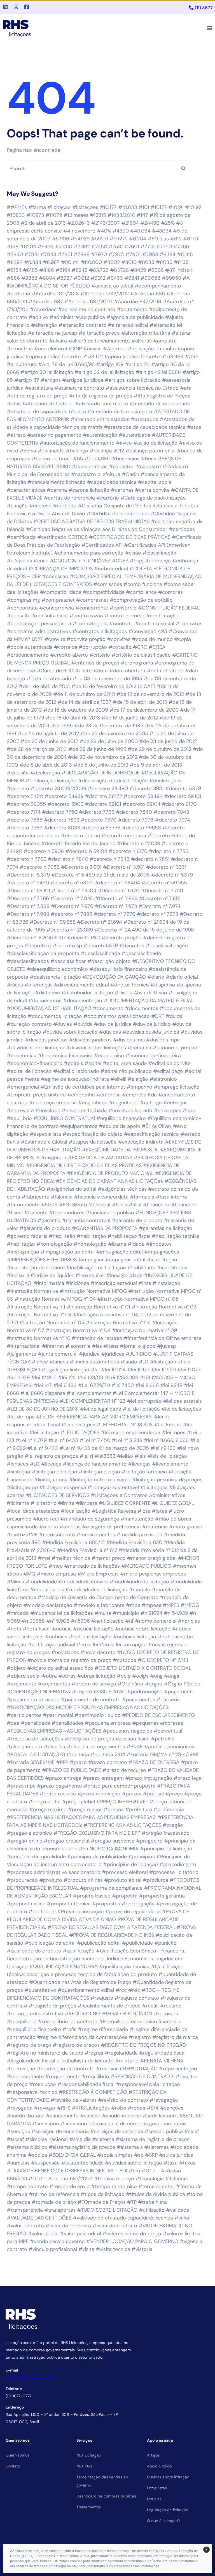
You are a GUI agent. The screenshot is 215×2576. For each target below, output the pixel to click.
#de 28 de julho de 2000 (109, 741)
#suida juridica (176, 2155)
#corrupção (93, 647)
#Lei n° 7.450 (95, 1440)
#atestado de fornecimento (120, 411)
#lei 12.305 (44, 1377)
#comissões (108, 584)
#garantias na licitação (166, 1228)
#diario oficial (182, 977)
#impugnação (23, 1252)
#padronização (145, 1692)
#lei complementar (89, 1393)
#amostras (20, 349)
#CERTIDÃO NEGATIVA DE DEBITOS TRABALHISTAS (91, 521)
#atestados (144, 419)
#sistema (103, 2139)
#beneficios (126, 459)
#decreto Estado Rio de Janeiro (78, 843)
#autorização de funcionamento (77, 443)
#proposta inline (26, 1904)
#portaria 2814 (108, 1754)
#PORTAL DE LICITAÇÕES (36, 1754)
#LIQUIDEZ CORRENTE (125, 1503)
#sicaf (192, 2131)
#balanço (77, 451)
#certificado (21, 537)
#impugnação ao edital (68, 1252)
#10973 (35, 215)
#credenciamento (28, 655)
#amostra (165, 341)
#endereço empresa (53, 1103)
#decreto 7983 (25, 828)
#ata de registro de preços (101, 396)
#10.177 (108, 207)
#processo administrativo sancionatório (54, 1872)
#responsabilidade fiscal (86, 2084)
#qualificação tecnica (124, 1967)
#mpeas (151, 1605)
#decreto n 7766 (27, 859)
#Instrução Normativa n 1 (36, 1307)
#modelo (140, 1590)
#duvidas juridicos (90, 1040)
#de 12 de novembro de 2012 (150, 694)
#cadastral (122, 466)
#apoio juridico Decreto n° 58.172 (64, 357)
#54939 (80, 239)
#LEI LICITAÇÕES (80, 1432)
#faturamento (23, 1205)
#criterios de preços (95, 663)
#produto (51, 1880)
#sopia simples (115, 2155)
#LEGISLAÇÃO (23, 1370)
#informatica (49, 1283)
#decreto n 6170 (128, 851)
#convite (55, 639)
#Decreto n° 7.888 (28, 906)
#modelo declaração (48, 1605)
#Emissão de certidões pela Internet (83, 1087)
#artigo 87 (27, 380)
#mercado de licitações (92, 1566)
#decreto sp (67, 946)
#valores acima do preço (132, 2234)
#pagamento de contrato (91, 1699)
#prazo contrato (108, 1762)
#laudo (129, 1362)
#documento (108, 1008)
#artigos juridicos (83, 380)
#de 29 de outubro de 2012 (160, 749)
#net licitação (107, 1621)
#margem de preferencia (111, 1527)
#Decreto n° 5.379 (28, 875)
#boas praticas (90, 466)
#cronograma (137, 663)
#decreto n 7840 (68, 859)
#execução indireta (141, 1142)
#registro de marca (175, 2037)
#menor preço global (152, 1558)
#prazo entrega (63, 1778)
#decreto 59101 (103, 804)
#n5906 (80, 1621)
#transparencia (25, 2210)
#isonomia (78, 1346)
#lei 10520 (163, 1370)
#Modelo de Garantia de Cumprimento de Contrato (98, 1597)
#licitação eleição (99, 1472)
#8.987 (51, 262)
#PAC (119, 1692)
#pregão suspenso (113, 1841)
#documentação (83, 1001)
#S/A (153, 2108)
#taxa (170, 2163)
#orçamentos (54, 1684)
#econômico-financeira (153, 1055)
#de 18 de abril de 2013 (73, 718)
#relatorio (127, 2061)
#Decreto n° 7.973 (116, 906)
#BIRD (63, 466)
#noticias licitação (135, 1637)
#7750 (164, 247)
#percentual (168, 1731)
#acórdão (18, 294)
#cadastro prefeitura (96, 474)
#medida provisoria (139, 1535)
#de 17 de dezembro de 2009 (144, 710)
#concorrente (92, 608)
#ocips (140, 1676)
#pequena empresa (108, 1723)
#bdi (90, 459)
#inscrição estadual (114, 1283)
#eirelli (118, 1079)
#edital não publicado (126, 1071)
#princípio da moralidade (36, 1857)
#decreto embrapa (124, 836)
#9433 (115, 278)
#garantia (49, 1220)
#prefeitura (139, 1809)
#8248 (80, 270)
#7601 (132, 247)
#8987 (64, 278)
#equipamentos (79, 1126)
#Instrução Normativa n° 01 (98, 1307)
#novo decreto (98, 1652)
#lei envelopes (78, 1425)
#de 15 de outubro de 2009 (76, 710)
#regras (94, 2053)
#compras (170, 592)
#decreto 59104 (142, 804)
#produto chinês (83, 1880)
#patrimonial (58, 1715)
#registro (140, 2037)
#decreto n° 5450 (28, 883)
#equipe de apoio (120, 1126)
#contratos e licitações (100, 631)
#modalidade (41, 1582)
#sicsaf (15, 2139)
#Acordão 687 (46, 302)
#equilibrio (19, 1118)
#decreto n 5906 (44, 851)
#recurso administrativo (35, 2014)
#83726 (119, 270)
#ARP (192, 357)
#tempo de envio (69, 2186)
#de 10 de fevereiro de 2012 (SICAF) (113, 686)
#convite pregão (86, 639)
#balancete (51, 451)
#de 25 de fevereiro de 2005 (114, 733)
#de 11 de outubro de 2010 (84, 694)
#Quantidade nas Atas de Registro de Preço (80, 1982)
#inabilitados (172, 1268)
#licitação (18, 1472)
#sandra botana (26, 2116)
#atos (194, 427)
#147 (142, 215)
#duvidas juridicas (46, 1040)
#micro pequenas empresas (153, 1574)
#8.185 (185, 254)
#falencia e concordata (101, 1197)
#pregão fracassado (166, 1833)
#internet (53, 1346)
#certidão (65, 506)
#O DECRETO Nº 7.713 (163, 1660)
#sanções (172, 2108)
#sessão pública (164, 2131)
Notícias (154, 2499)
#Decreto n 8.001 (81, 867)
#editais (73, 1063)
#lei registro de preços (51, 1456)
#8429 (138, 270)
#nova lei (87, 1645)
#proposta (125, 1896)
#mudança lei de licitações (62, 1613)
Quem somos (17, 2455)
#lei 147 (43, 1385)
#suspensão (45, 2163)
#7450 (99, 247)
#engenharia (93, 1103)
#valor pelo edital (80, 2234)
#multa (103, 1613)
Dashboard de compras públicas (106, 2496)
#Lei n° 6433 (63, 1440)
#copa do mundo (152, 639)
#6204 (28, 247)
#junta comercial (58, 1354)
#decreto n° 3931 (166, 867)
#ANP (75, 349)
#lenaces (17, 1464)
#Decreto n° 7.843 (116, 898)
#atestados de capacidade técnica (145, 427)
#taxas (187, 2163)
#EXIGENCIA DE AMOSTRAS (100, 1158)
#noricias (189, 1621)
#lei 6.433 (65, 1385)
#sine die (80, 2139)
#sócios (38, 2155)
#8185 (30, 270)
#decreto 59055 (26, 804)
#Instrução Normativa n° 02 (164, 1307)
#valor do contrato (115, 2226)
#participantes (24, 1715)
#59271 (100, 239)
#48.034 (140, 231)
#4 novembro (79, 231)
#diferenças (38, 985)
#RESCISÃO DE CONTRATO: (142, 2076)
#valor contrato (25, 2226)
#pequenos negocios (127, 1731)
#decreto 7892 (62, 820)
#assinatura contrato (79, 388)
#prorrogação (138, 1904)
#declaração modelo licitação (113, 781)
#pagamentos (139, 1699)
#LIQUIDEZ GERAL (173, 1503)
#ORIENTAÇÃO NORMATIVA (38, 1692)
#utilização (152, 2210)
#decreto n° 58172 (72, 883)
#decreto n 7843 (110, 859)
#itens (111, 1346)
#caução (17, 506)
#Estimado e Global (44, 1142)
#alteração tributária (146, 333)
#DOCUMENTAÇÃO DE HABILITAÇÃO (49, 1008)
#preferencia (169, 1809)
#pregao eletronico (29, 1833)
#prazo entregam (103, 1778)
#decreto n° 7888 (72, 914)
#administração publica (77, 317)
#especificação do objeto (93, 1134)
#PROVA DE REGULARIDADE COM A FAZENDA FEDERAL (111, 1927)
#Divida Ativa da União (141, 993)
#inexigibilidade (124, 1275)
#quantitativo (40, 1990)
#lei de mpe (21, 1417)
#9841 (132, 278)
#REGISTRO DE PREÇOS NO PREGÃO (144, 2045)
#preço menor (85, 1809)
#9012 (98, 278)
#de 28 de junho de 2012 (168, 741)
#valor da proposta (68, 2226)
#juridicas (113, 1354)
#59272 (119, 239)
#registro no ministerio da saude (45, 2053)
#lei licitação (44, 1432)
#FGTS (49, 1205)
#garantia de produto (137, 1220)
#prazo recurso (58, 1794)
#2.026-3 (79, 223)
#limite (66, 1503)
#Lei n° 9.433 (43, 1448)
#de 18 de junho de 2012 (130, 718)
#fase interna (171, 1197)
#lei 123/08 (90, 1377)
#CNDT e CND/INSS (88, 561)
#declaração (45, 773)
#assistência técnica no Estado (142, 388)
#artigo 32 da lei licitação (105, 372)
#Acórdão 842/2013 (138, 302)
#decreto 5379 (183, 788)
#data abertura (127, 671)
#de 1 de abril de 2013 (44, 686)
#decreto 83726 (101, 828)
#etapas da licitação (93, 1142)
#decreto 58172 (103, 796)
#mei (44, 1558)
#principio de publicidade (97, 1857)
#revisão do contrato (123, 2100)
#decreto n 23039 (139, 843)
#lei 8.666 (147, 1385)
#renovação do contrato (66, 2069)
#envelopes (167, 1110)
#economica (22, 1055)
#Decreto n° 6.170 (119, 891)
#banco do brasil (52, 459)
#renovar (107, 2069)
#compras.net (58, 600)
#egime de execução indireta (75, 1079)
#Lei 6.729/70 (94, 1385)
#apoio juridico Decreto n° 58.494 (144, 357)
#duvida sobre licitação (70, 1032)
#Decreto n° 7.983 (28, 914)
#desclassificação (167, 946)
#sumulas (18, 2163)
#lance (40, 1362)
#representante (25, 2076)
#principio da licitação (166, 1849)
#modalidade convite (83, 1582)
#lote (144, 1511)
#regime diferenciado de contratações (82, 2037)
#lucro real (46, 1519)
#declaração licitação (51, 781)
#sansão (90, 2116)
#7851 (65, 254)
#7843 (48, 254)
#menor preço (109, 1558)
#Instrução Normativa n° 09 (144, 1330)
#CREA (157, 647)
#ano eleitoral (51, 349)
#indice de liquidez (52, 1275)
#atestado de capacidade (160, 404)
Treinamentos (89, 2507)
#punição (165, 1943)
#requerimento (63, 2076)
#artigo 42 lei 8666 (158, 372)
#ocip (124, 1676)
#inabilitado (141, 1268)
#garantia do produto (45, 1228)
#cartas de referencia (69, 498)
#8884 (47, 278)
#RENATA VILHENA (162, 2061)
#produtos (156, 1880)
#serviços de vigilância (117, 2131)
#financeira (156, 1205)
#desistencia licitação (55, 977)
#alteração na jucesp (52, 333)
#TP (132, 2202)
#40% (104, 231)
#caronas (122, 490)
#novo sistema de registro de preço (69, 1660)
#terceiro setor (156, 2186)
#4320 (121, 231)
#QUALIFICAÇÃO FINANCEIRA (63, 1967)
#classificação (159, 553)
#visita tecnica (113, 2249)
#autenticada (135, 435)
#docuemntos (45, 1001)
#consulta (19, 616)
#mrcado (18, 1613)
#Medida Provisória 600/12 (73, 1542)
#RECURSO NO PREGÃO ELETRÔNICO (108, 2014)
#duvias (63, 1024)
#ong (156, 1676)
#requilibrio (96, 2076)
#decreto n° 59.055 (164, 883)
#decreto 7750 (60, 812)
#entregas (175, 1103)
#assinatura (39, 388)
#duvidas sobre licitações (96, 1048)
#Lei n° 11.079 (31, 1440)
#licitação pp (22, 1487)
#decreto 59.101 (183, 796)
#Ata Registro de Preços (162, 396)
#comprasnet (92, 600)
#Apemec (115, 349)
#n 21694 (151, 1613)
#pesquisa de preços (89, 1739)
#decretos (132, 946)
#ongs (172, 1676)
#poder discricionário (170, 1747)
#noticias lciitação (90, 1637)
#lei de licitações (181, 1409)
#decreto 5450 (25, 796)
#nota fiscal (37, 1629)
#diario (156, 977)
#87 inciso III (180, 270)
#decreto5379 (101, 946)
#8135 (181, 262)
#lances (59, 1362)
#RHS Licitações (91, 2108)
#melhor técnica (71, 1558)
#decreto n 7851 (150, 859)
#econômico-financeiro (35, 1063)
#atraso (16, 435)
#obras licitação (96, 1676)
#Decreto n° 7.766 (28, 898)
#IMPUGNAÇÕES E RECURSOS (42, 1260)
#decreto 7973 (136, 820)
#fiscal (15, 1213)
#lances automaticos (94, 1362)
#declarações (165, 781)
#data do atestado (49, 679)
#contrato (121, 624)
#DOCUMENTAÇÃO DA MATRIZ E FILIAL (149, 1001)
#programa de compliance (111, 1888)
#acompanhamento (158, 286)
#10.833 (128, 207)
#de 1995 (62, 726)
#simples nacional (47, 2139)
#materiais (155, 1527)
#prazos (132, 1794)
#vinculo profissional (53, 2249)
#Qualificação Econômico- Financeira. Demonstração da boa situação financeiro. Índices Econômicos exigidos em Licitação (96, 1959)
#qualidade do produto (34, 1951)
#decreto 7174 (24, 812)
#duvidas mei (129, 1040)
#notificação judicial (51, 1645)
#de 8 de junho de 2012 (101, 765)
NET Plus (84, 2466)
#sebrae (131, 2116)
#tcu (134, 2171)
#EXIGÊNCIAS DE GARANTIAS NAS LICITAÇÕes (109, 1181)
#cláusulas (19, 561)
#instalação (166, 1283)
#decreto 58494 (143, 796)
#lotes (159, 1511)
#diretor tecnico (130, 985)
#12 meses (76, 215)
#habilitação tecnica (176, 1236)
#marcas (70, 1527)
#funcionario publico (110, 1213)
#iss (97, 1346)
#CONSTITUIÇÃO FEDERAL (169, 608)
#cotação (120, 647)
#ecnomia (139, 1048)
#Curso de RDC (55, 671)
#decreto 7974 (172, 820)
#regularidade (121, 2053)
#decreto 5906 (65, 804)
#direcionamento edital (81, 985)
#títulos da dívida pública (156, 2194)
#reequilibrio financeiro (34, 2029)
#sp (139, 2155)
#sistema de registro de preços (153, 2139)
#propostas (106, 1904)
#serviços (18, 2131)
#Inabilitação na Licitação (96, 1268)
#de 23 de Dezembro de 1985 (109, 726)
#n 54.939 (176, 1613)
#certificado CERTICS (62, 537)
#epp (189, 1110)
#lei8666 (105, 1456)
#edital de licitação (29, 1071)
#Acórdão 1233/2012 (105, 294)
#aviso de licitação (155, 443)
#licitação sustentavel (113, 1487)
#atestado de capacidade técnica (46, 411)
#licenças (139, 1464)
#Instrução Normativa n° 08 (78, 1330)
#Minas (15, 1582)
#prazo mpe (21, 1786)
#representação (178, 2069)
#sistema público (27, 2147)
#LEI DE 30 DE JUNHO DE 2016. (43, 1409)
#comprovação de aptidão (141, 600)
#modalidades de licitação (96, 1590)
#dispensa (163, 985)
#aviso (124, 443)
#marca (49, 1527)
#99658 (171, 278)
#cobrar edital (111, 569)
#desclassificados (28, 961)
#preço (174, 1794)
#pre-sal (153, 1794)
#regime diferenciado (103, 2029)
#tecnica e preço (114, 2179)
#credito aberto (69, 655)
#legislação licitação (65, 1370)
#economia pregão (175, 1048)
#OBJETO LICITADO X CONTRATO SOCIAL (143, 1668)
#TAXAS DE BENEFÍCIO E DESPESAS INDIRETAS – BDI (67, 2171)
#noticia (62, 1629)
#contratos (189, 624)
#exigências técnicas (122, 1189)
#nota (14, 1629)
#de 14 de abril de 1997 (84, 702)
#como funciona (143, 584)
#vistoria (142, 2249)
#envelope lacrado (130, 1110)
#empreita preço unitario (36, 1095)
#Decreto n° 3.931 (124, 867)
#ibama (117, 1244)
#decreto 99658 (141, 828)
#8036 (164, 262)
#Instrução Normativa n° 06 (118, 1323)
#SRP (151, 2155)
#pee (13, 1723)
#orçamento (22, 1684)
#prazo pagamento (59, 1786)
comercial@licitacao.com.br (31, 2377)
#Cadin (130, 474)
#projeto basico (92, 1896)
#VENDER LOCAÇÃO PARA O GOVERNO (132, 2241)
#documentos (142, 1008)
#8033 (146, 262)
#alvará (58, 341)
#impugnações (162, 1252)
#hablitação (21, 1244)
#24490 (150, 223)
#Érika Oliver (157, 1126)
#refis (69, 2029)
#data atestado (165, 671)
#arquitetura (22, 364)
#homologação (54, 1244)
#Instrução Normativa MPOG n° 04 (55, 1299)
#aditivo (38, 317)
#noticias (56, 1637)
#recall (150, 2006)
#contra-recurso (124, 616)
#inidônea (78, 1283)
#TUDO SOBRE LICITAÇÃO (107, 2210)
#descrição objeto (109, 961)
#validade (178, 2210)
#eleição (138, 1079)
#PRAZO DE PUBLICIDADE (72, 1770)
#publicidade (137, 1943)
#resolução (43, 2084)
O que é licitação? (163, 2521)
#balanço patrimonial (150, 451)
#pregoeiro (149, 1841)
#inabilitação (162, 1260)
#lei (95, 1370)
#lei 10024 (113, 1370)
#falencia (62, 1197)
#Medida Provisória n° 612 (87, 1550)
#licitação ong (51, 1480)
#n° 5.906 (58, 1621)
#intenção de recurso (97, 1338)
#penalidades (67, 1723)
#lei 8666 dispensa (43, 1393)
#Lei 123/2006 (121, 1377)
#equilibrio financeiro (121, 1118)
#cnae (41, 561)
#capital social (155, 482)
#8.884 (33, 262)
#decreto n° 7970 (115, 914)
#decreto (18, 788)
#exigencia (54, 1158)
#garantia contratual (86, 1220)
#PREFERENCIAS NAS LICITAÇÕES (122, 1825)
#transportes (60, 2210)
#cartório (108, 498)
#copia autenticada (30, 647)
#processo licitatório (174, 1872)
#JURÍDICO (139, 1354)
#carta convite (152, 490)
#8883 (29, 278)
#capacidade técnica (112, 482)
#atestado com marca (101, 404)
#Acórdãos (43, 309)
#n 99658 (33, 1621)
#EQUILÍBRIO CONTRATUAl (64, 1118)
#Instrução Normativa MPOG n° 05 (138, 1299)
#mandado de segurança (90, 1519)
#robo (119, 2108)
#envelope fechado (84, 1110)
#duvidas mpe (163, 1040)
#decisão (18, 773)
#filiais (119, 1205)
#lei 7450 (123, 1385)
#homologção (90, 1244)
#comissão (55, 576)
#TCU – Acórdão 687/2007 (60, 2179)
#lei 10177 (138, 1370)
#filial (135, 1205)
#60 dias (158, 239)
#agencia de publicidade (135, 317)
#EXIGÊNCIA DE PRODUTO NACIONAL (110, 1173)
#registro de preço (29, 2045)
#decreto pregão (121, 938)
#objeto (16, 1668)
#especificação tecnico (151, 1134)
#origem (82, 1692)
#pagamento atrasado (33, 1699)
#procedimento (178, 1864)
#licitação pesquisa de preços (167, 1480)
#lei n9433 (163, 1448)
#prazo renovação (99, 1794)
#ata (186, 388)
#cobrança (158, 561)
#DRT (158, 1016)
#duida (174, 1016)
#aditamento (132, 309)
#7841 (32, 254)
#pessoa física (132, 1739)
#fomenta (36, 1213)
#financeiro (184, 1205)
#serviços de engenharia (60, 2131)
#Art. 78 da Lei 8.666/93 (66, 364)
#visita (86, 2249)
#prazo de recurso (124, 1770)
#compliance (141, 592)
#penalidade (35, 1723)
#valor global (43, 2234)
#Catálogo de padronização (153, 498)
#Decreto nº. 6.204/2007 (36, 938)
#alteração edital (128, 325)
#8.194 (15, 262)
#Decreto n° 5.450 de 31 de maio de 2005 (101, 875)
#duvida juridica (113, 1024)
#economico (109, 1055)
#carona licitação (89, 490)
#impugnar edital (125, 1260)
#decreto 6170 (179, 804)
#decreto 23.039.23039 (58, 788)
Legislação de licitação (168, 2510)
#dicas (15, 985)
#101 (144, 207)
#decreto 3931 (147, 788)
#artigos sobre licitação (133, 380)
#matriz (16, 1535)
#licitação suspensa (63, 1487)
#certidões (182, 529)
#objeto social (24, 1676)
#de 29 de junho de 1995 (97, 749)
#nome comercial (156, 1621)
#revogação (164, 2100)
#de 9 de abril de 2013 (156, 765)
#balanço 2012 (107, 451)
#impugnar (91, 1260)
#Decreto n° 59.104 (74, 891)
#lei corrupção (144, 1401)
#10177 (159, 207)
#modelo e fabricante (99, 1605)
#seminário (46, 2124)
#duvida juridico (152, 1024)
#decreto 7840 (134, 812)
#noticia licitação (93, 1629)
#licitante (18, 1503)
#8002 (112, 262)
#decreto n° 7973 (158, 914)
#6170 (191, 239)
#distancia (47, 993)
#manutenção (137, 1519)
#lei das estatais (183, 1401)
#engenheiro (124, 1103)
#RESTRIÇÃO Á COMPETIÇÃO (93, 2092)
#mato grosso (186, 1527)
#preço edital (45, 1802)
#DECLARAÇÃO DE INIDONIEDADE (101, 773)
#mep (56, 1566)
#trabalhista (152, 2202)
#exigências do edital (71, 1189)
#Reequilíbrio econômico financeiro (140, 2021)
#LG (35, 1464)
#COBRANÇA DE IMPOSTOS (60, 569)
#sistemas (156, 2147)
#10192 (193, 207)
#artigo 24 (137, 364)
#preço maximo (48, 1809)
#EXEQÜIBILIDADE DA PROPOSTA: (120, 1150)
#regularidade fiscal (162, 2053)
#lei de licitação (141, 1409)
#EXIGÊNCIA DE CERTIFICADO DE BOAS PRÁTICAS (84, 1165)
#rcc (121, 1990)
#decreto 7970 (99, 820)
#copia (183, 639)
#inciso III (18, 1275)
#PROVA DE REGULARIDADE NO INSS (112, 1935)
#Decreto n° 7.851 (160, 898)
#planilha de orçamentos (96, 1747)
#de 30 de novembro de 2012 (103, 757)
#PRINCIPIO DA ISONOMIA (109, 1849)
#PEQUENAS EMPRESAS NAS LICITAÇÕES (54, 1731)
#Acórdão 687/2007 (88, 302)
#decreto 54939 (64, 796)
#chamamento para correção (89, 553)
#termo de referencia (54, 2194)
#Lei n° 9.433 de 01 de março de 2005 (104, 1448)
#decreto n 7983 (40, 867)
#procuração (22, 1880)
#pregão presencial (66, 1841)
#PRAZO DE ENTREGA (154, 1762)
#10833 (16, 215)
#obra (49, 1676)
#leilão (125, 1456)
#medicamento (57, 1535)
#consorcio (123, 608)
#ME (32, 1535)
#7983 (150, 254)
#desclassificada (100, 953)
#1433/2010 (121, 215)
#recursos (166, 2014)
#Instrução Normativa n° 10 (38, 1338)
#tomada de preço (54, 2202)
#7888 (82, 254)
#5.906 (60, 239)
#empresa (108, 1095)
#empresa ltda (139, 1095)
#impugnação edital (119, 1252)
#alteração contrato (82, 325)
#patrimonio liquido (98, 1715)
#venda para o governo (57, 2241)
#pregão (173, 1825)
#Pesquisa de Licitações (35, 1739)
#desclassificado (141, 953)
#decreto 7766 (97, 812)
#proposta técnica (69, 1904)
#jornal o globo (138, 1346)
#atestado (61, 404)
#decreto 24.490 (108, 788)
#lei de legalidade (101, 1409)
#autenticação (100, 435)
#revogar (45, 2108)
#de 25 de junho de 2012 (49, 741)
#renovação (21, 2069)
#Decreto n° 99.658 (53, 922)
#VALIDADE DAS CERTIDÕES (39, 2218)
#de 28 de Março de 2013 (37, 749)
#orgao (154, 1684)
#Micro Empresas (98, 1574)
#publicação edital (99, 1943)
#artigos (51, 380)
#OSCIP (102, 1692)
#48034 (162, 231)
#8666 (156, 270)
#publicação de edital (50, 1943)
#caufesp (40, 506)
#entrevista (20, 1110)
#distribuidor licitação (87, 993)
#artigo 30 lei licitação (47, 372)
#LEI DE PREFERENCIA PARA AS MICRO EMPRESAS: (94, 1417)
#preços (114, 1809)
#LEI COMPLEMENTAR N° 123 (93, 1401)
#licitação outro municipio (100, 1480)
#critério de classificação (141, 655)
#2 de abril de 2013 (43, 223)
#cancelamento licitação (57, 482)
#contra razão (86, 616)
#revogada (20, 2108)
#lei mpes (174, 1432)
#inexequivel (90, 1275)
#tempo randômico (114, 2186)
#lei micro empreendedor (131, 1432)
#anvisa (92, 349)
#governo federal (27, 1236)
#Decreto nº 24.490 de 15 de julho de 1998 (144, 930)
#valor (182, 2218)
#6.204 (138, 239)
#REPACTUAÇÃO (138, 2069)
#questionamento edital (86, 1990)
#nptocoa (125, 1660)
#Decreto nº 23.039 (70, 930)
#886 (13, 278)
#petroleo (163, 1739)
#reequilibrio (22, 2021)
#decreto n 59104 (86, 851)
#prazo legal (188, 1778)
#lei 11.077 (189, 1370)
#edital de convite (169, 1063)
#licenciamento (170, 1464)
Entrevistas (157, 2488)
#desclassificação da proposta (43, 953)
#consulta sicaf (50, 616)
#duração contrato (29, 1024)
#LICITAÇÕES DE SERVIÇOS (58, 1495)
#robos (136, 2108)
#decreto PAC (84, 938)
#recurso (171, 2006)
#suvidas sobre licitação (134, 2163)
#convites (119, 639)
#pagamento (179, 1692)
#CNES (120, 561)
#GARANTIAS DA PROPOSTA (105, 1228)
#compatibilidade (61, 592)
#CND (57, 561)
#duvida (83, 1024)
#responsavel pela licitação (148, 2084)
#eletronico (163, 1079)
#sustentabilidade (82, 2163)
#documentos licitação (55, 1016)
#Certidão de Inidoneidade (118, 514)
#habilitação (91, 1236)
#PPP (62, 1762)
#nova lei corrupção (123, 1645)
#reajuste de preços (52, 2006)
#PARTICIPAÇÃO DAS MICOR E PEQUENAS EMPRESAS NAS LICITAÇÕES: (88, 1707)
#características (26, 490)
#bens (149, 459)
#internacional (24, 1346)
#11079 (54, 215)
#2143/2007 (106, 223)
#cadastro (149, 466)
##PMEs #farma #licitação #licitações (52, 207)
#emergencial (23, 1087)
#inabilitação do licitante (36, 1268)
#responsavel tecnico (32, 2092)
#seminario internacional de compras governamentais (123, 2124)
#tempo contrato (27, 2186)
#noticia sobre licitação (143, 1629)
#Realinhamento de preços (109, 2006)
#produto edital (123, 1880)
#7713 (148, 247)
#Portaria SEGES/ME (31, 1762)
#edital (93, 1063)
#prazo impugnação (149, 1778)
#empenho (139, 1087)
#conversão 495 (148, 631)
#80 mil (70, 262)
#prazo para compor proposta (119, 1786)
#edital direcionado (76, 1071)
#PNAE (135, 1747)
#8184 (14, 270)
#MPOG (190, 1605)
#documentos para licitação (117, 1016)
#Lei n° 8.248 (127, 1440)
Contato (13, 2466)
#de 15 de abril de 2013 (140, 702)
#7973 (116, 254)
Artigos (153, 2455)
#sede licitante (160, 2116)
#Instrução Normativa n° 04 (39, 1315)
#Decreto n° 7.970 (72, 906)
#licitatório (44, 1503)
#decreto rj (38, 946)
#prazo (78, 1762)
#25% (168, 223)
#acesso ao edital (112, 286)
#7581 (116, 247)
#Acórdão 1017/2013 (55, 294)
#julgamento (22, 1354)
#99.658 (150, 278)
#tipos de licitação (103, 2194)
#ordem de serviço (94, 1684)
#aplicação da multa (152, 349)
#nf (129, 1621)
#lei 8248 (171, 1385)
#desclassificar (68, 961)
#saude (111, 2116)
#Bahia (28, 451)
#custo (83, 671)
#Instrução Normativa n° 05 (52, 1323)
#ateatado (35, 404)
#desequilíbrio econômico (57, 969)
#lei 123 (67, 1377)
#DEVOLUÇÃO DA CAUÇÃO (114, 977)
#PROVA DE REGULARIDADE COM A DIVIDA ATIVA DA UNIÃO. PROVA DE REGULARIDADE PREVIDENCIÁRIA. (98, 1919)
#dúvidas (110, 1032)
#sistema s (130, 2147)
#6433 (46, 247)
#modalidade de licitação (139, 1582)
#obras (67, 1676)
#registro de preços (76, 2045)
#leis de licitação (167, 1456)
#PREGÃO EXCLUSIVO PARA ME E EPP (97, 1833)
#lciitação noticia (170, 1362)
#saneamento (62, 2116)
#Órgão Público (182, 1684)
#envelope (48, 1110)
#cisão (133, 553)
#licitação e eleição (54, 1472)
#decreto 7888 (25, 820)
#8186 (47, 270)
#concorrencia (57, 608)
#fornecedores (67, 1213)
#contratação (162, 616)
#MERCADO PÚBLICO (146, 1566)
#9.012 (81, 278)
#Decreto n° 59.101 (28, 891)
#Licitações (154, 1487)
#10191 (176, 207)
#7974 (133, 254)
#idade (136, 1244)
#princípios (142, 1857)
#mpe (133, 1605)
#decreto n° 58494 (117, 883)
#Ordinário (130, 1684)
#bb (78, 459)
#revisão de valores (73, 2100)
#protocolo (42, 1912)
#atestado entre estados (100, 419)
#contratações (90, 624)
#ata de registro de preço (37, 396)
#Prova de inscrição (80, 1912)
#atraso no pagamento (54, 435)
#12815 (98, 215)
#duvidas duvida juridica (151, 1032)
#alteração (44, 325)
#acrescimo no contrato (87, 309)
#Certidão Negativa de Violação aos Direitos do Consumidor (97, 529)
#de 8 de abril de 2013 (46, 765)
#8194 (63, 270)
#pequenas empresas (158, 1723)
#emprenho (81, 1095)
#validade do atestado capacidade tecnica (123, 2218)
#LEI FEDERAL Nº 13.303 (125, 1425)
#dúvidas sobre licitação (36, 1048)
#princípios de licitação (130, 1864)
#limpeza (87, 1503)
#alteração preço (99, 333)
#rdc (134, 1990)
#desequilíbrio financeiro (118, 969)
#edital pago (168, 1071)
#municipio (126, 1613)
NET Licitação (89, 2455)
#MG (29, 1574)
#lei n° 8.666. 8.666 (166, 1440)
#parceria (168, 1699)
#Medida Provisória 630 (134, 1542)
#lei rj (86, 1456)
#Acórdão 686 (148, 294)
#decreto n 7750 (169, 851)
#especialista (45, 1134)
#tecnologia (150, 2179)
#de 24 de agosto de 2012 (48, 733)
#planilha (54, 1747)
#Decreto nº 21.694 (100, 922)
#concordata (22, 608)
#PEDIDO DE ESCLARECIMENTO (158, 1715)
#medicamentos (96, 1535)
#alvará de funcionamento (99, 341)
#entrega (151, 1103)
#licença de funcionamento (95, 1464)
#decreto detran (80, 836)
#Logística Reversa (114, 1511)
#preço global (78, 1802)
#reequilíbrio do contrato (68, 2021)
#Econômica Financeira (65, 1055)
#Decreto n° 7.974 (160, 906)
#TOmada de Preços (102, 2202)
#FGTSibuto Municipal (85, 1205)
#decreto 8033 (62, 828)
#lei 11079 (18, 1377)
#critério (100, 655)
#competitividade (104, 592)
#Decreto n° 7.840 (72, 898)
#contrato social (155, 624)
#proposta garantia (162, 1896)
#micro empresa (56, 1574)
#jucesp (167, 1346)
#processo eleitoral (125, 1872)
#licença (51, 1464)
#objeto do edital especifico (60, 1668)
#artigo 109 (110, 364)
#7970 (99, 254)
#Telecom (177, 2179)
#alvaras (142, 341)
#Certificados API (102, 545)
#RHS (64, 2108)
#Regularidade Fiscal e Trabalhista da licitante (60, 2061)
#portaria (78, 1754)
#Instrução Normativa (32, 1291)
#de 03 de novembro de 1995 (107, 679)
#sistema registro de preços (82, 2147)
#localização (76, 1511)
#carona (57, 490)
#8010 (129, 262)
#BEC (104, 459)
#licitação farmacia (144, 1472)
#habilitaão (62, 1236)
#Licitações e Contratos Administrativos (138, 1495)
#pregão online (24, 1841)
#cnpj (136, 561)
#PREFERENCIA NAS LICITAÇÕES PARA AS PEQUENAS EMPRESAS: (82, 1817)
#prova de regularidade (133, 1912)
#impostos (159, 1244)
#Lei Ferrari (168, 1425)
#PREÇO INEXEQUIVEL (122, 1802)
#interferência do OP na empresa (163, 1338)
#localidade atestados (33, 1511)
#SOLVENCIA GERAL (72, 2155)
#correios (66, 647)
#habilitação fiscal (129, 1236)
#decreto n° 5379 (172, 875)
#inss (145, 1283)
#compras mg (23, 600)
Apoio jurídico (159, 2466)
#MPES (171, 1605)
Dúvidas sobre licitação (168, 2477)
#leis (140, 1456)
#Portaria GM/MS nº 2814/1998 (163, 1754)
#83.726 (99, 270)
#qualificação (79, 1951)
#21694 (130, 223)
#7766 (181, 247)
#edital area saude (125, 1063)
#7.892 (82, 247)
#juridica (89, 1354)
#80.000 (91, 262)
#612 (176, 239)
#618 (13, 247)
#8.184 (168, 254)
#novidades (65, 1652)
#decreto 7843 (171, 812)
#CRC (140, 647)
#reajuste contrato (137, 1998)
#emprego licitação (177, 1087)
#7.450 (64, 247)
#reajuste (102, 1998)
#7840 (15, 254)
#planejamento (24, 1747)
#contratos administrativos (39, 631)
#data (101, 671)
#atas (14, 404)
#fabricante (35, 1197)
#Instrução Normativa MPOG (93, 1291)
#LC (143, 1362)
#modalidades (47, 1590)
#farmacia (142, 1197)
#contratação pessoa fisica (39, 624)
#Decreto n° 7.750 (162, 891)
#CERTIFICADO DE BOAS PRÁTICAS (130, 537)
